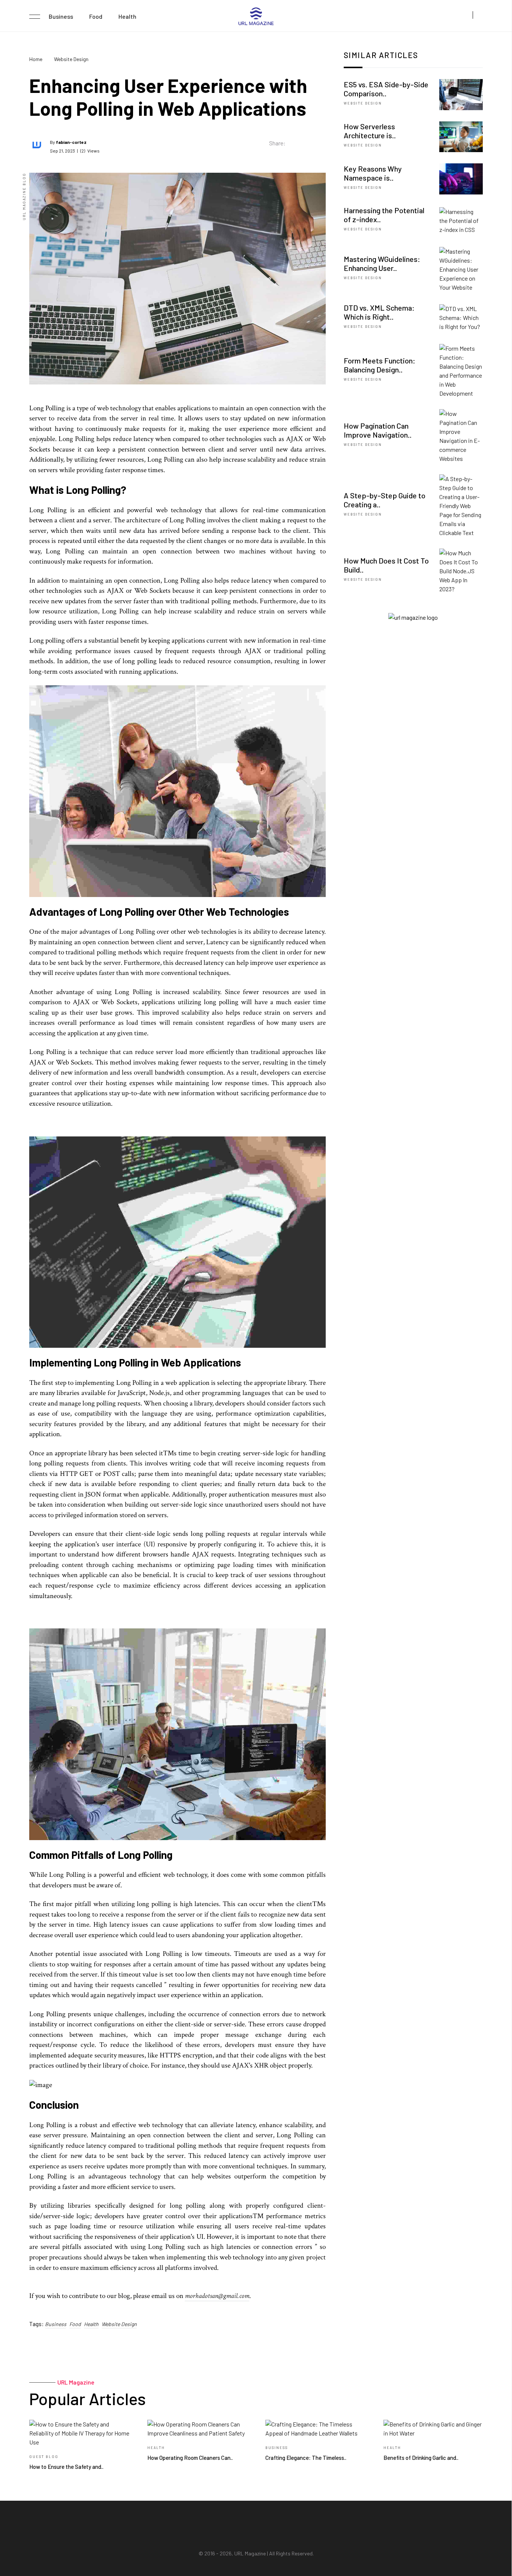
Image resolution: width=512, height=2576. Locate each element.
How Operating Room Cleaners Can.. (190, 2458)
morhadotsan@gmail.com (217, 2296)
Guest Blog (44, 2457)
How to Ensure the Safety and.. (66, 2467)
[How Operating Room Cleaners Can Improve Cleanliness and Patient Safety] (197, 2429)
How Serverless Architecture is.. (370, 131)
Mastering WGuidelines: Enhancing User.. (382, 263)
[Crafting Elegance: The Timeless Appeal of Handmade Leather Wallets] (315, 2429)
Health (127, 16)
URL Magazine (250, 2553)
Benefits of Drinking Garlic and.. (421, 2458)
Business (61, 16)
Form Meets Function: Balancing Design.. (380, 365)
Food (96, 16)
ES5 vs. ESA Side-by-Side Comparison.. (386, 89)
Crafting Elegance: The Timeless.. (306, 2458)
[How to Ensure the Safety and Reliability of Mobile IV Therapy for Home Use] (79, 2433)
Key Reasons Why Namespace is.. (373, 173)
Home (36, 59)
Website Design (71, 59)
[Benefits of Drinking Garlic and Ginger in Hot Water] (433, 2429)
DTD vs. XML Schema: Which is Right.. (379, 312)
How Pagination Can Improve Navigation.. (378, 430)
